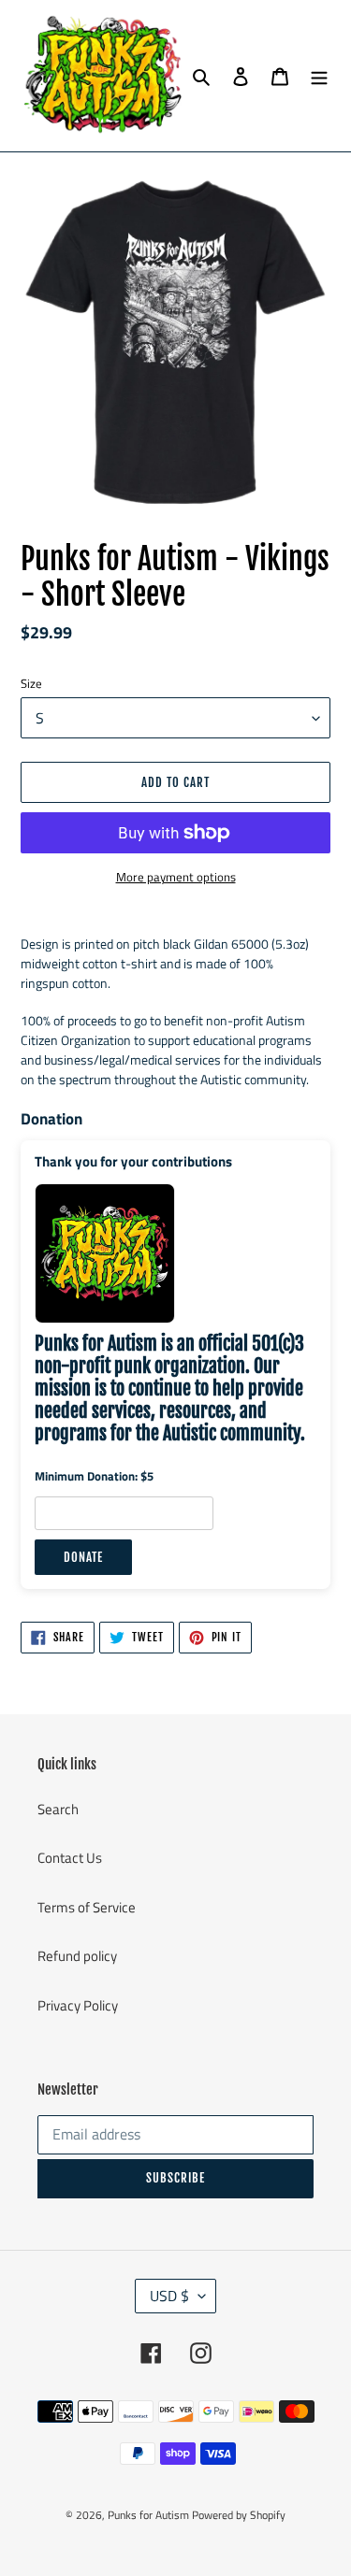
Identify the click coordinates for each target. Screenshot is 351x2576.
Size (31, 684)
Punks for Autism (148, 2515)
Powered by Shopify (239, 2515)
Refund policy (77, 1956)
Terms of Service (87, 1907)
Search (58, 1809)
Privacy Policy (78, 2005)
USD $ (169, 2296)
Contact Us (70, 1858)
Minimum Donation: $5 (94, 1476)
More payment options (176, 877)
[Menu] (319, 76)
